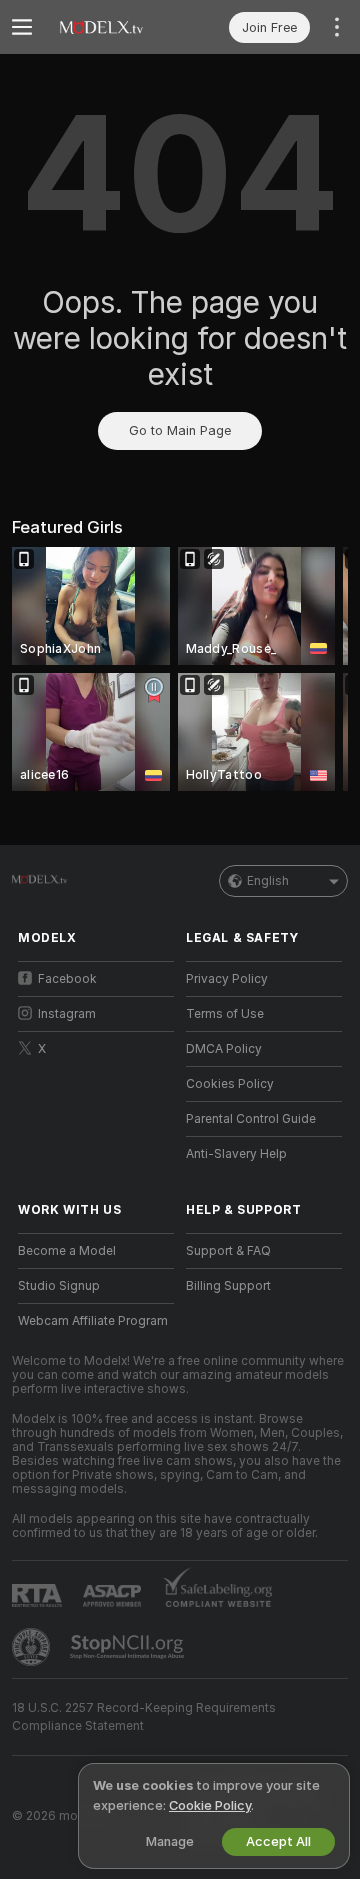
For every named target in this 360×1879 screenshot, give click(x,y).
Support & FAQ (228, 1251)
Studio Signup (59, 1286)
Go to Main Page (180, 430)
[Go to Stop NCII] (129, 1647)
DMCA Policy (224, 1049)
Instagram (67, 1014)
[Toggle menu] (22, 27)
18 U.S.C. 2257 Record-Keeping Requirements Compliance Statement (144, 1717)
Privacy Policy (227, 979)
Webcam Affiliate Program (93, 1321)
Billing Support (228, 1286)
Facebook (67, 979)
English (268, 881)
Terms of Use (225, 1014)
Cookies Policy (230, 1084)
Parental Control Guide (251, 1119)
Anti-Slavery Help (236, 1154)
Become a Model (67, 1251)
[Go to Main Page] (112, 27)
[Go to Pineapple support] (33, 1647)
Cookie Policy (210, 1805)
